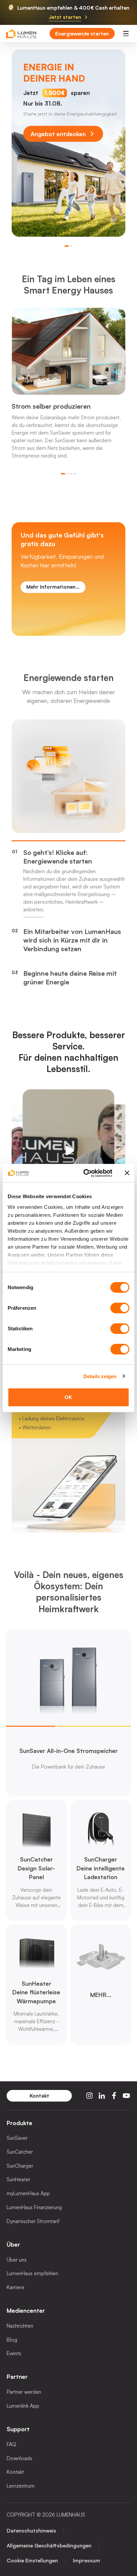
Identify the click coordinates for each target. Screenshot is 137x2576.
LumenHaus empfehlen (32, 2273)
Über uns (17, 2260)
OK (68, 1397)
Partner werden (24, 2392)
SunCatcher (20, 2152)
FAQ (11, 2444)
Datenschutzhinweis (31, 2531)
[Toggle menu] (126, 34)
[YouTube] (126, 2096)
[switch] (120, 1308)
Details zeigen (100, 1376)
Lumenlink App (23, 2406)
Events (14, 2353)
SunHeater (18, 2179)
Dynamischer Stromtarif (33, 2221)
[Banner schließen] (127, 1173)
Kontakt (15, 2472)
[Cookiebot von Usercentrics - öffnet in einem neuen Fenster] (85, 1173)
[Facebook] (114, 2096)
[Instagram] (89, 2096)
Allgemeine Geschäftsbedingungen (49, 2545)
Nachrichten (20, 2326)
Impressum (86, 2560)
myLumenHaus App (28, 2193)
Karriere (15, 2287)
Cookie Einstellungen (32, 2560)
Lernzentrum (21, 2486)
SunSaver (17, 2138)
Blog (12, 2340)
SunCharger (20, 2166)
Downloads (19, 2458)
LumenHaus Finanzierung (34, 2207)
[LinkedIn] (102, 2096)
